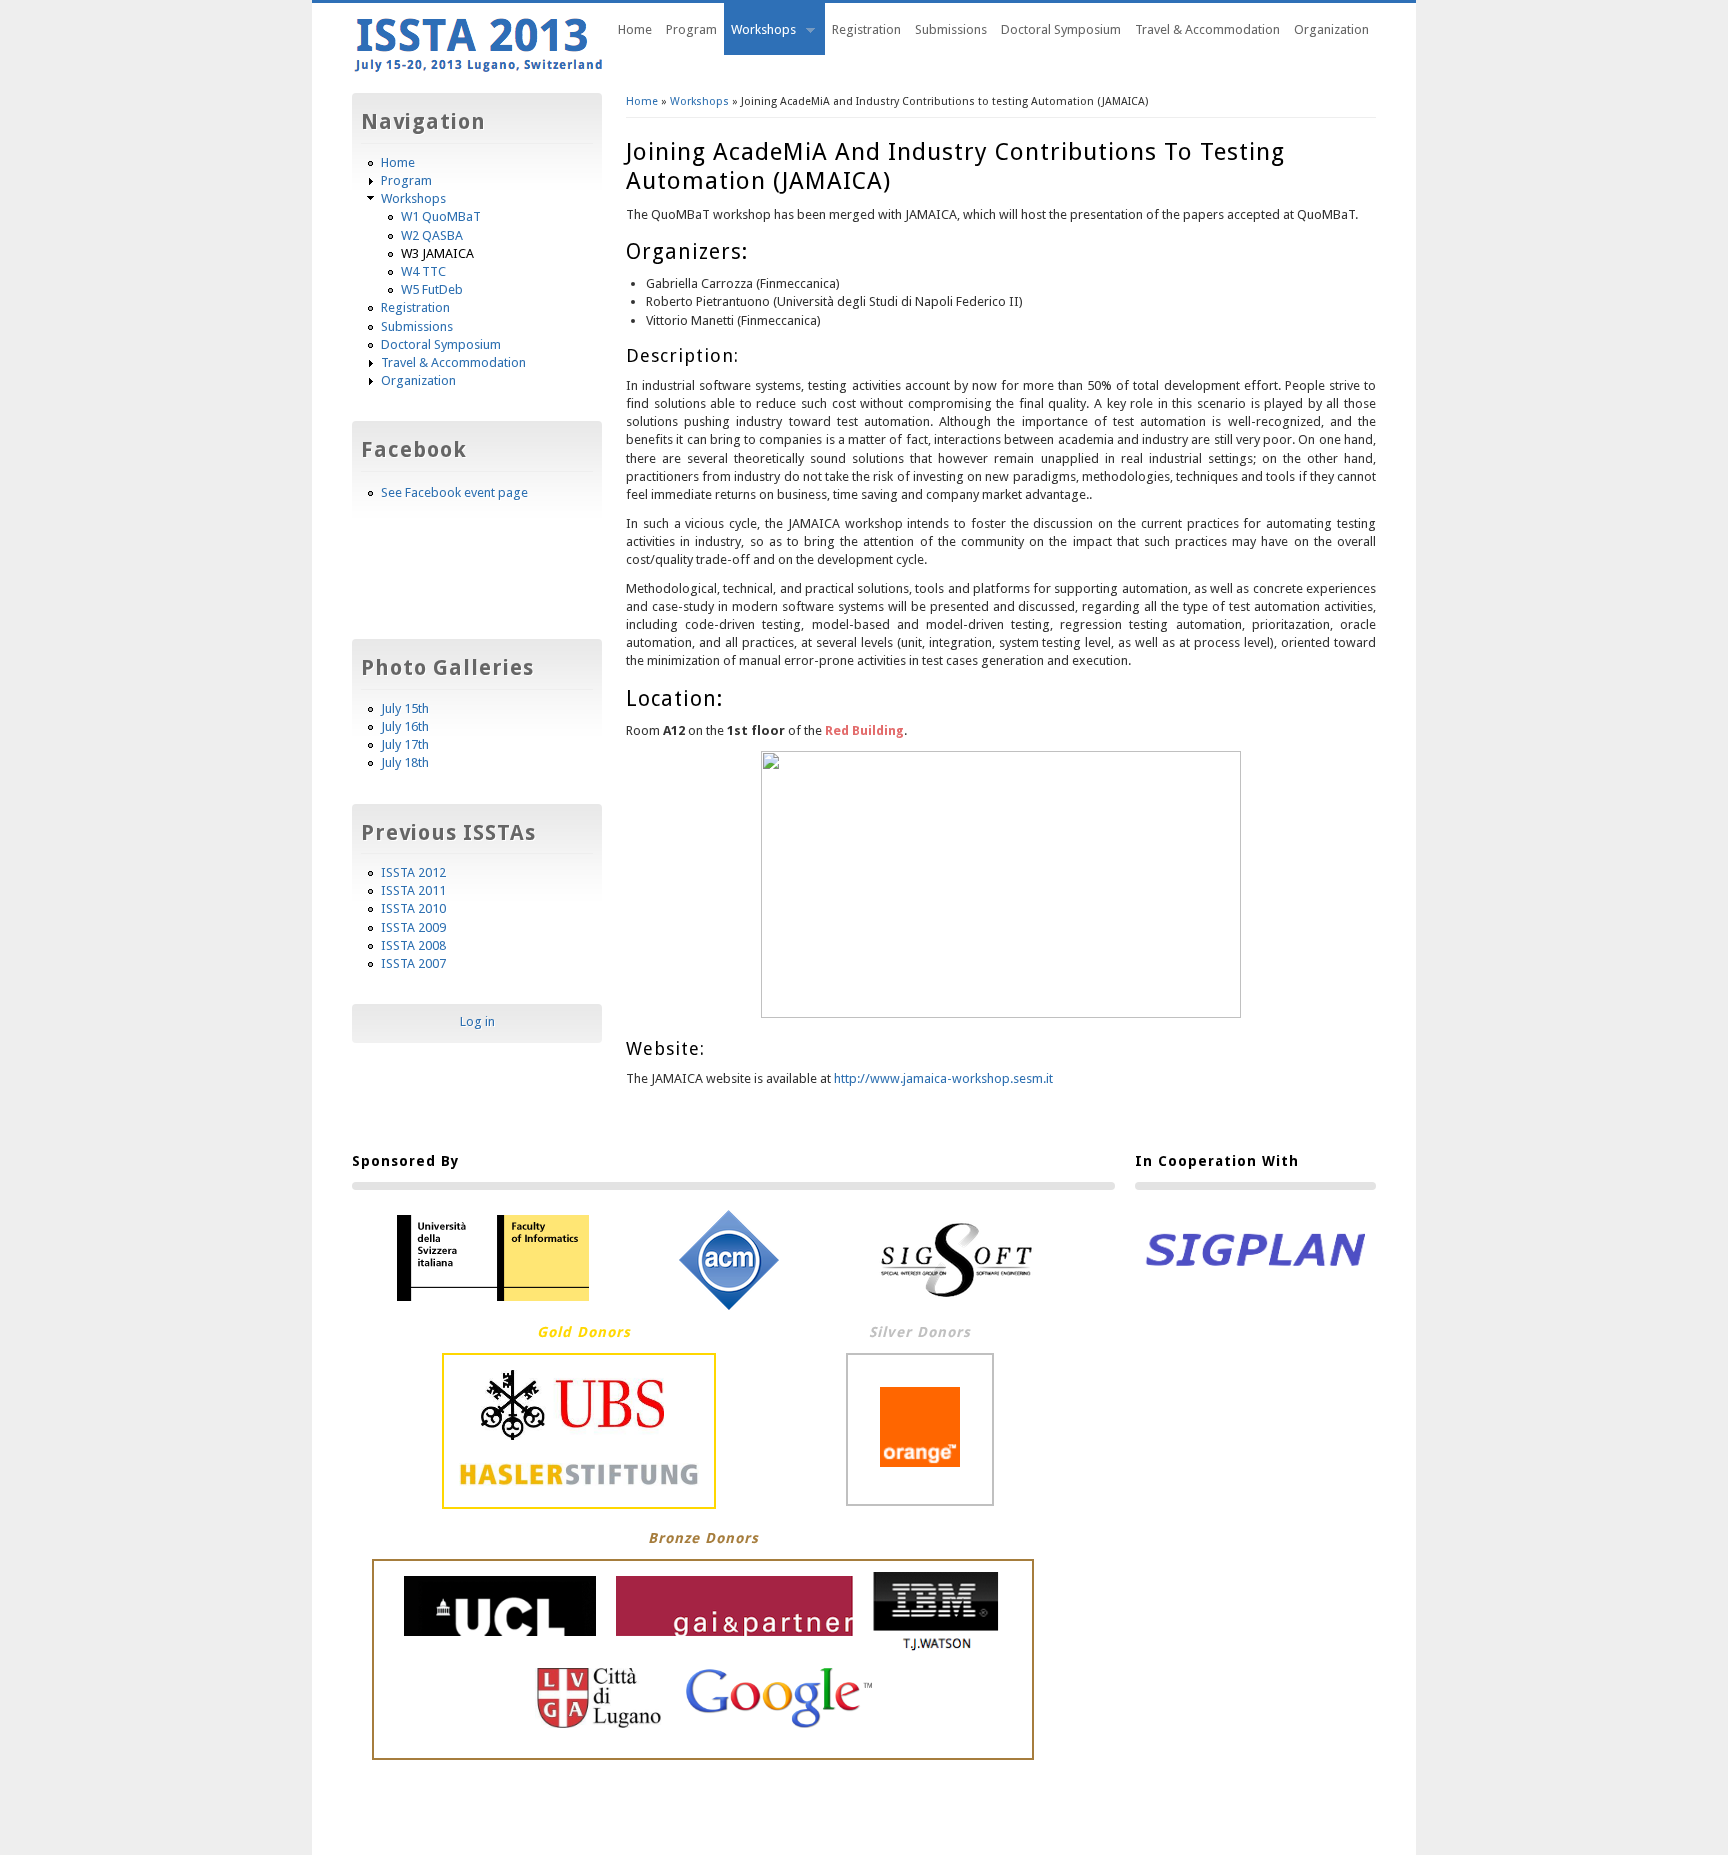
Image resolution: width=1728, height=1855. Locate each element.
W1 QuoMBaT (441, 216)
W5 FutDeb (432, 289)
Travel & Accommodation (1207, 29)
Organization (1331, 29)
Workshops (760, 32)
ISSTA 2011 (413, 890)
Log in (477, 1021)
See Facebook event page (454, 492)
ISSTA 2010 (413, 908)
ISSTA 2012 (413, 872)
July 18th (405, 762)
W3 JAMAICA (437, 253)
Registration (866, 29)
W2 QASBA (432, 235)
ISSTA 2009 (413, 927)
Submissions (951, 29)
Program (691, 29)
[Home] (479, 71)
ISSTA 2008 (413, 945)
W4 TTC (423, 271)
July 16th (405, 726)
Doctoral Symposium (1061, 29)
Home (635, 29)
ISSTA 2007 (413, 963)
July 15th (405, 708)
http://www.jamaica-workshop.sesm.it (943, 1078)
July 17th (405, 744)
